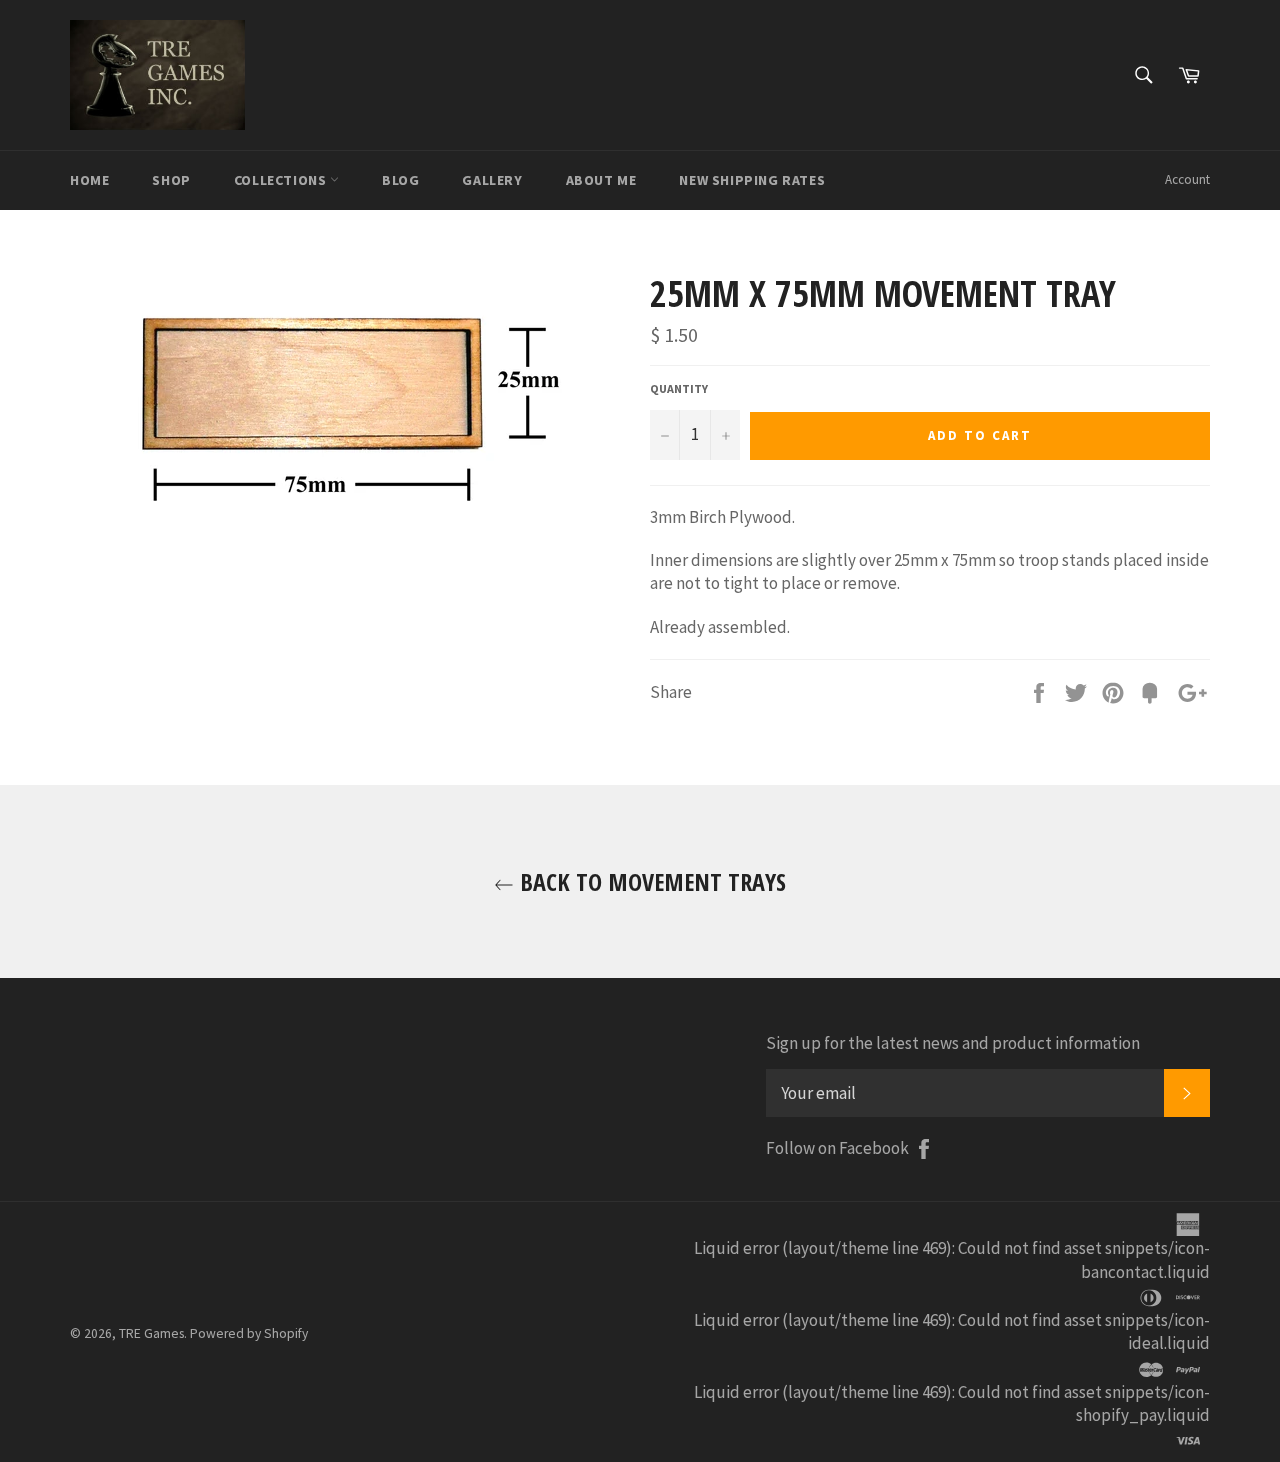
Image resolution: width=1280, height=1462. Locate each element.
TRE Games (151, 1333)
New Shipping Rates (752, 180)
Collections (282, 180)
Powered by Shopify (249, 1333)
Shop (171, 180)
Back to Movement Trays (650, 881)
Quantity (679, 388)
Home (89, 180)
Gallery (492, 180)
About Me (601, 180)
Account (1187, 179)
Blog (400, 180)
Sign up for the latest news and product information (953, 1043)
